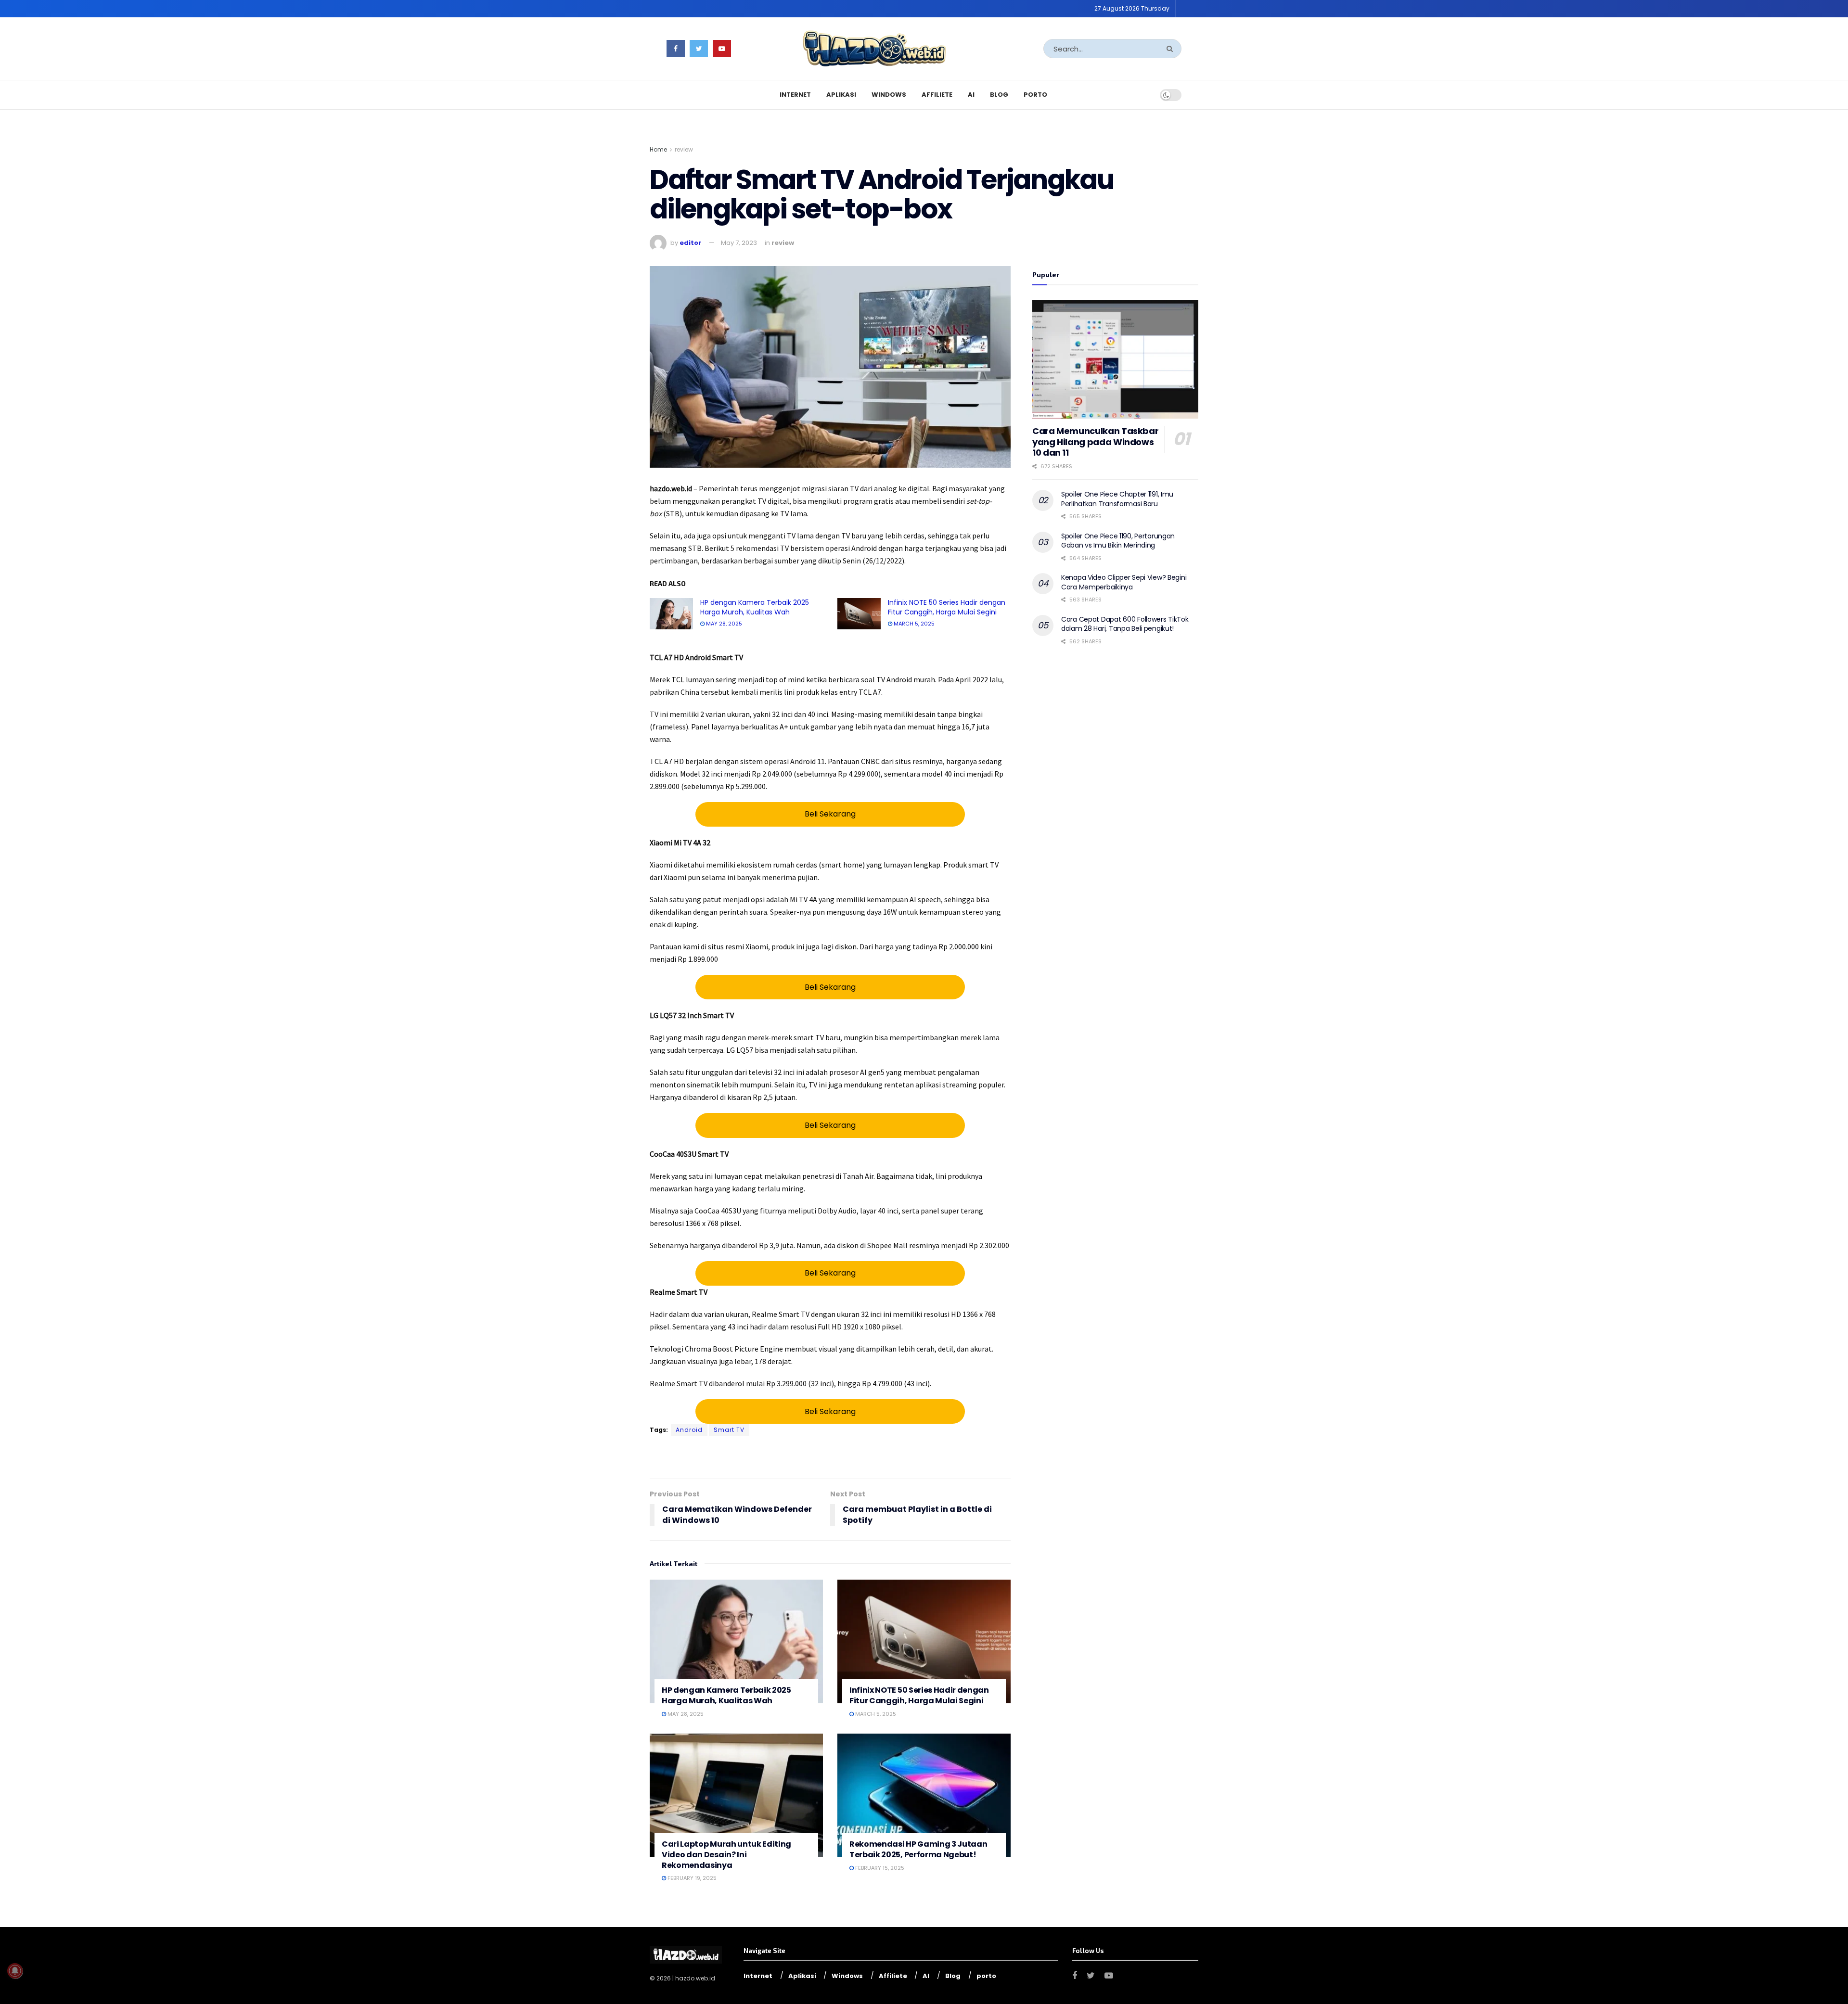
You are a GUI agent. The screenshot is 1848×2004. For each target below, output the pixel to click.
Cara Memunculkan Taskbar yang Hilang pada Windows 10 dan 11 (1095, 442)
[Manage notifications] (15, 1971)
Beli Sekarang (830, 814)
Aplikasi (841, 95)
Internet (795, 95)
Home (658, 149)
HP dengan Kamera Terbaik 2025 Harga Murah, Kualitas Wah (755, 607)
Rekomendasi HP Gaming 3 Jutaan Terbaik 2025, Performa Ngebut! (918, 1849)
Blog (999, 95)
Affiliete (937, 95)
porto (1035, 95)
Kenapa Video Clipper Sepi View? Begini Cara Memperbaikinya (1124, 582)
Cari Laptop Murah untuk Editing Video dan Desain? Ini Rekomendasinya (726, 1854)
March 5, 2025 (913, 624)
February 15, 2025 (879, 1868)
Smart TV (729, 1430)
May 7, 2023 (739, 243)
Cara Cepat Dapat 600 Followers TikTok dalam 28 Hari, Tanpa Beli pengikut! (1125, 624)
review (684, 149)
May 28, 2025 (723, 624)
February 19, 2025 (691, 1878)
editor (690, 243)
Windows (889, 95)
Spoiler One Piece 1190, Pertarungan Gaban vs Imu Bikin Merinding (1118, 541)
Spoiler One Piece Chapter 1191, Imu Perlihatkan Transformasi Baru (1117, 499)
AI (971, 95)
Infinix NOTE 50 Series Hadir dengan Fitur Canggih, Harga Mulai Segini (947, 607)
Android (689, 1430)
